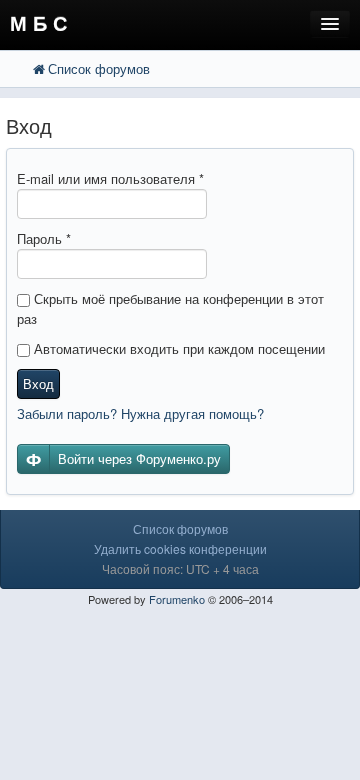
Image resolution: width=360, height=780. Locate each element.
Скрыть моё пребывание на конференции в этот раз (170, 308)
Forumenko (177, 599)
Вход (38, 383)
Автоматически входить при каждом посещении (177, 348)
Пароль (44, 238)
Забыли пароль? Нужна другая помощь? (140, 413)
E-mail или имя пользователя (110, 178)
